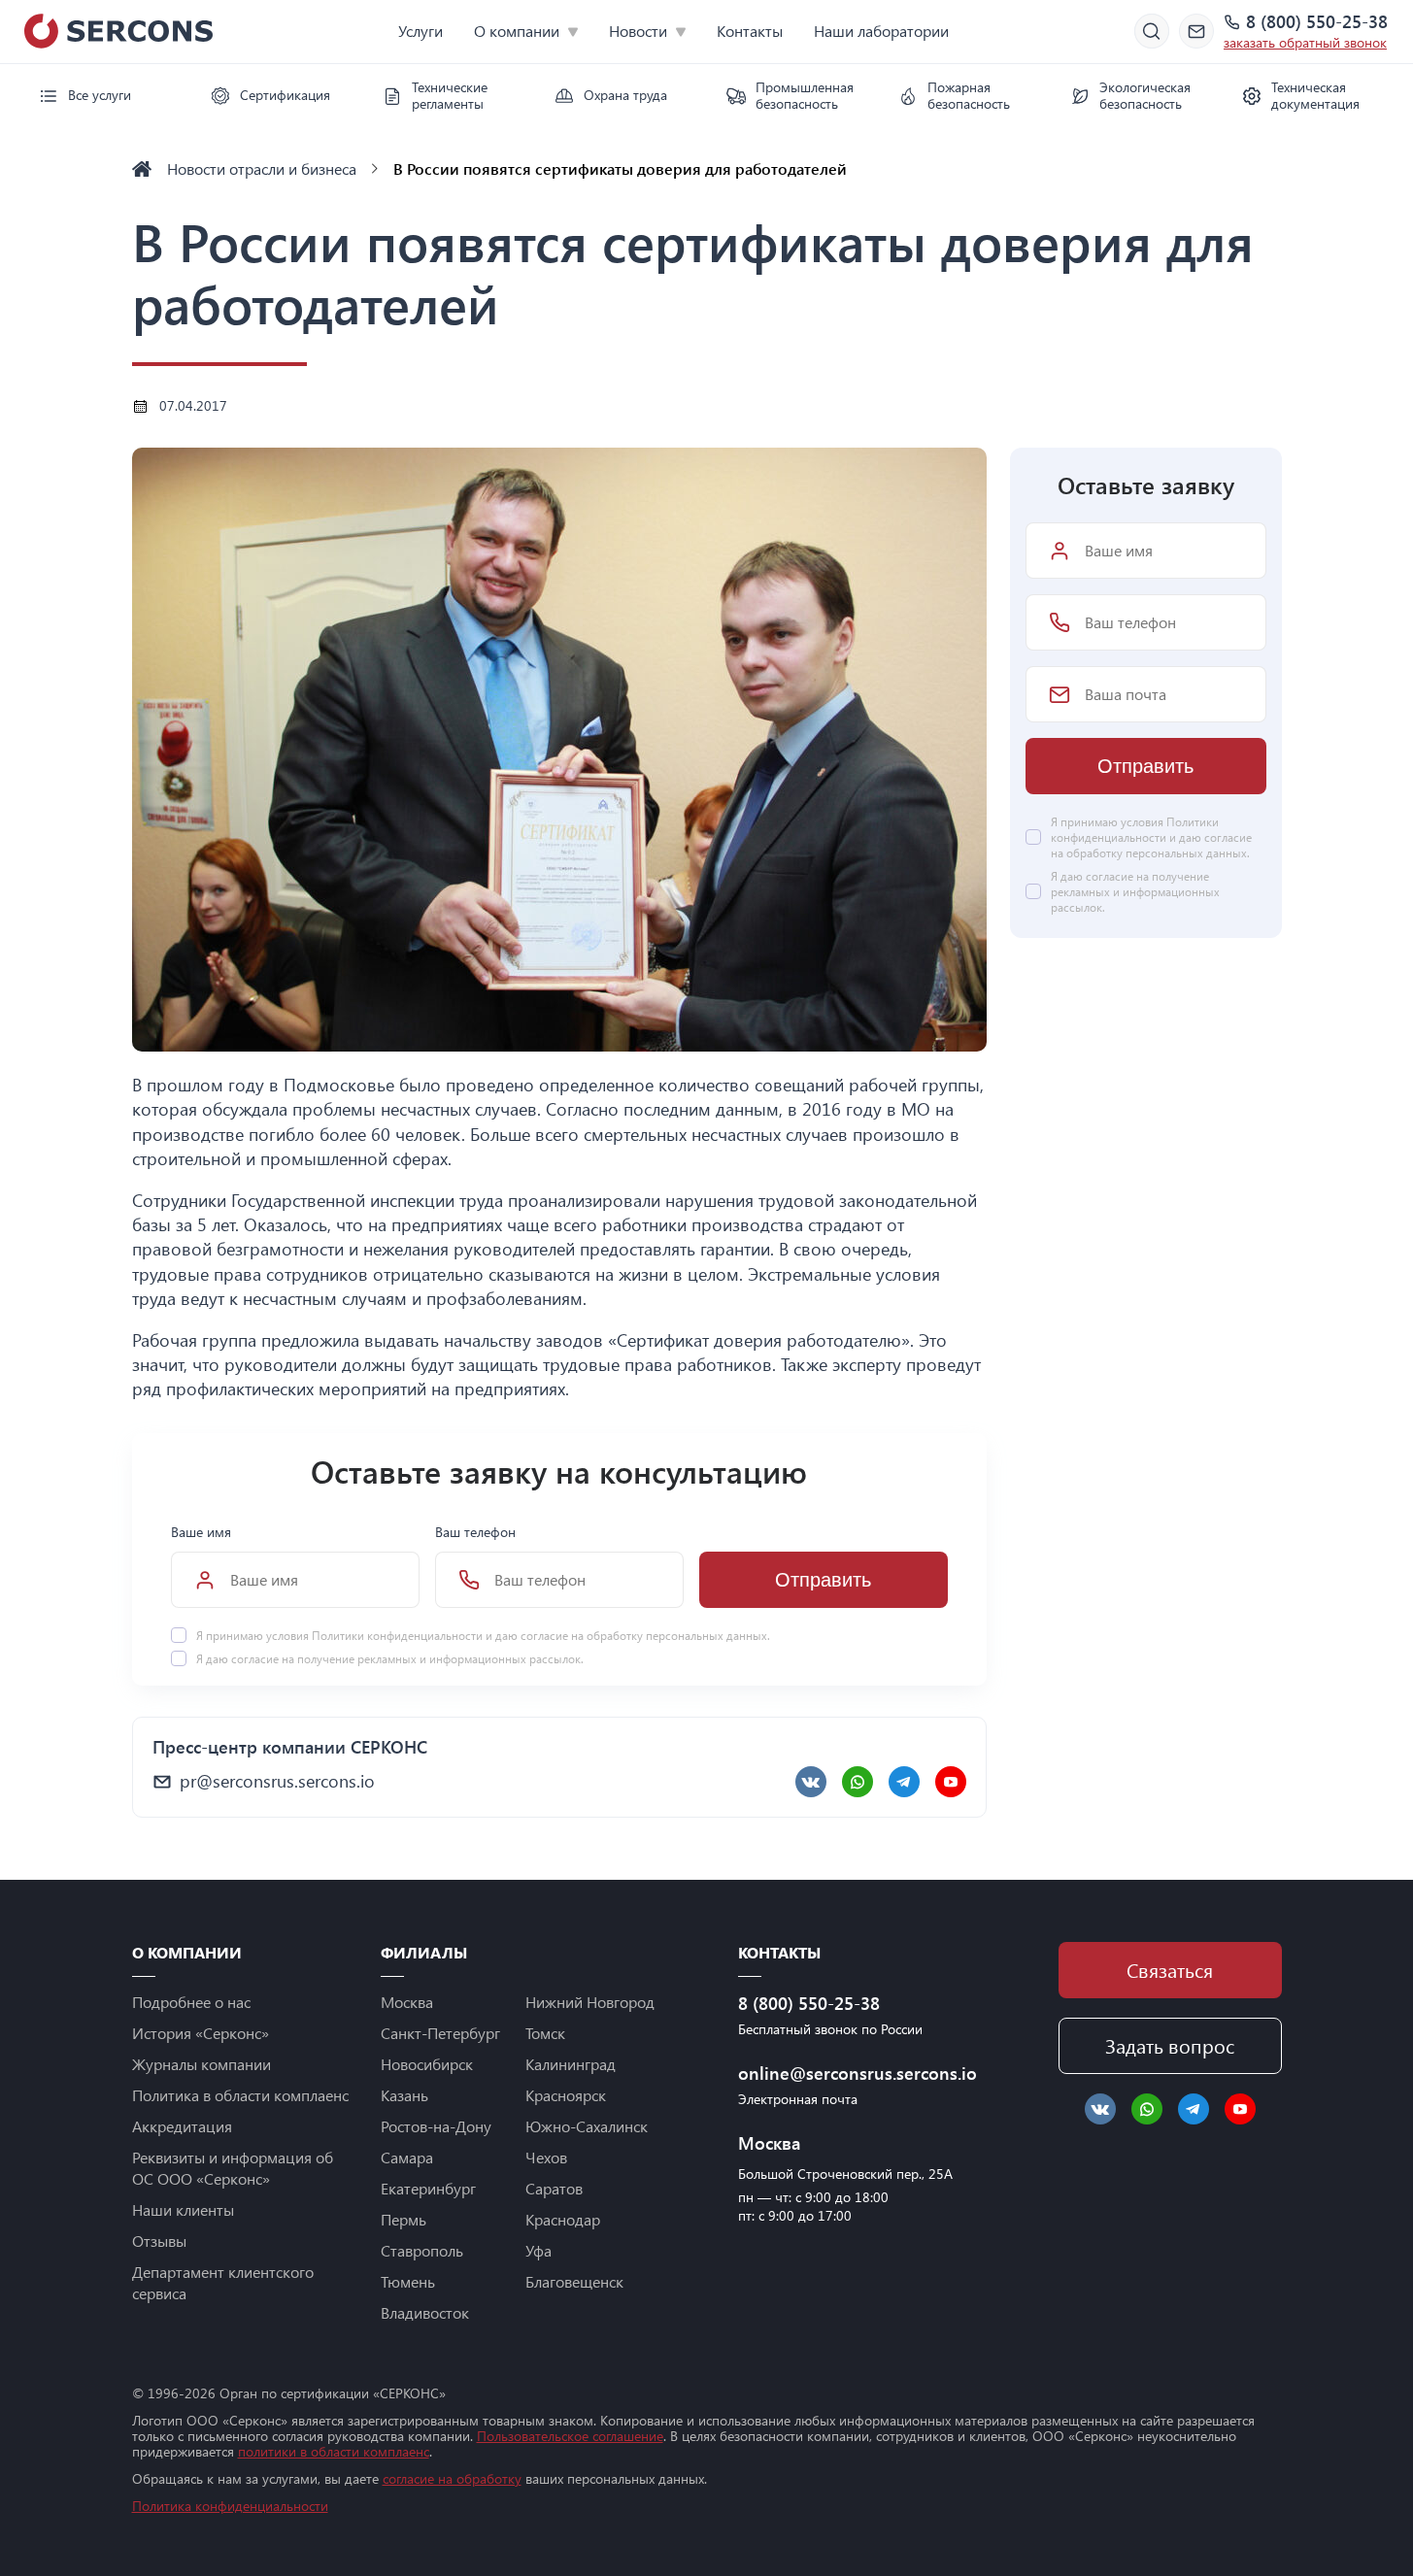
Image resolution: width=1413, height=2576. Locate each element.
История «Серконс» (201, 2033)
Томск (545, 2033)
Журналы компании (202, 2064)
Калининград (571, 2064)
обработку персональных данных (677, 1635)
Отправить (823, 1580)
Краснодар (563, 2219)
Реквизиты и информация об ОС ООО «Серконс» (233, 2168)
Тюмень (408, 2281)
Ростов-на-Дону (436, 2126)
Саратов (554, 2188)
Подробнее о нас (191, 2002)
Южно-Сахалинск (587, 2126)
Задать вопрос (1170, 2045)
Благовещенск (574, 2281)
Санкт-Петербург (440, 2033)
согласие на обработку (452, 2478)
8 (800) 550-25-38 (1317, 22)
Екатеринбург (428, 2188)
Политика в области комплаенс (240, 2095)
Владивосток (425, 2312)
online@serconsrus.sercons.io (850, 2073)
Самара (407, 2157)
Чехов (546, 2157)
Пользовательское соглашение (570, 2436)
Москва (407, 2002)
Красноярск (566, 2095)
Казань (404, 2095)
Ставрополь (422, 2250)
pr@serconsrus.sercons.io (277, 1781)
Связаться (1170, 1970)
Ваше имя (201, 1532)
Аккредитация (182, 2126)
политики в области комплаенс (334, 2451)
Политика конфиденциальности (230, 2506)
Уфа (538, 2250)
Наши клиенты (183, 2209)
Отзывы (159, 2241)
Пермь (404, 2219)
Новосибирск (427, 2064)
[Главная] (142, 169)
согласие (255, 1658)
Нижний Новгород (590, 2002)
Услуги (421, 31)
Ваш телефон (475, 1532)
